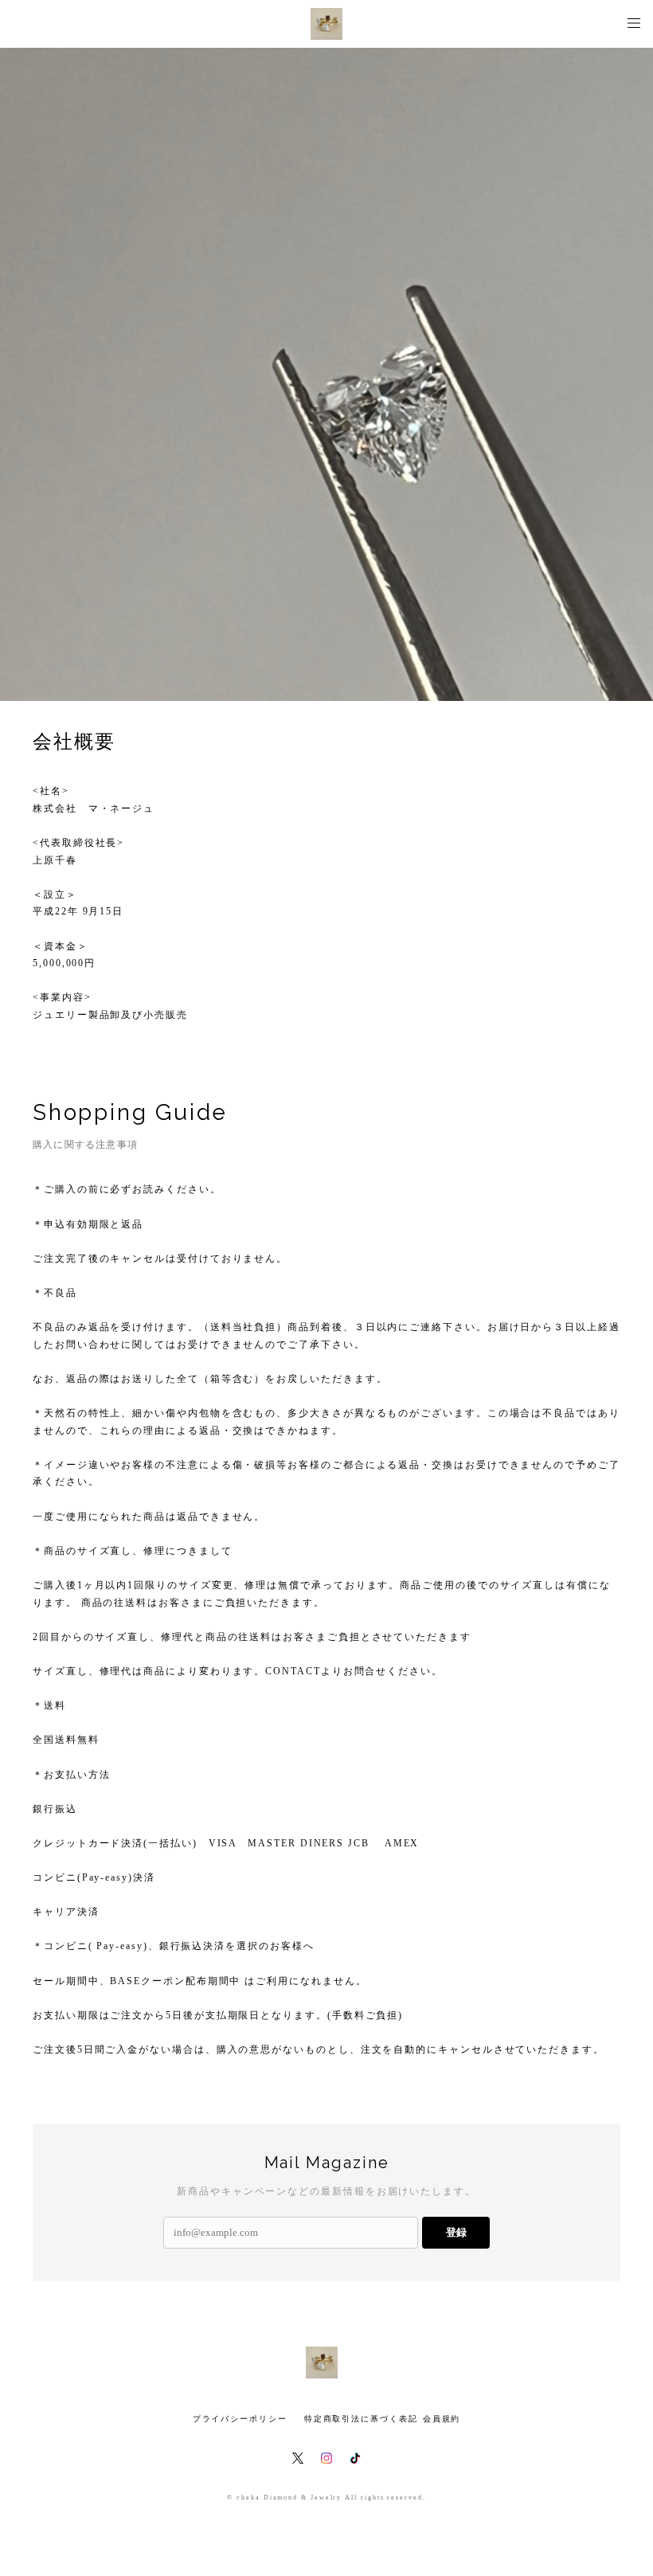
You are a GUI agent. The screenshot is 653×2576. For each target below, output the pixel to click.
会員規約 (442, 2419)
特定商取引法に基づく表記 (361, 2419)
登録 (456, 2232)
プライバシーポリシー (240, 2419)
